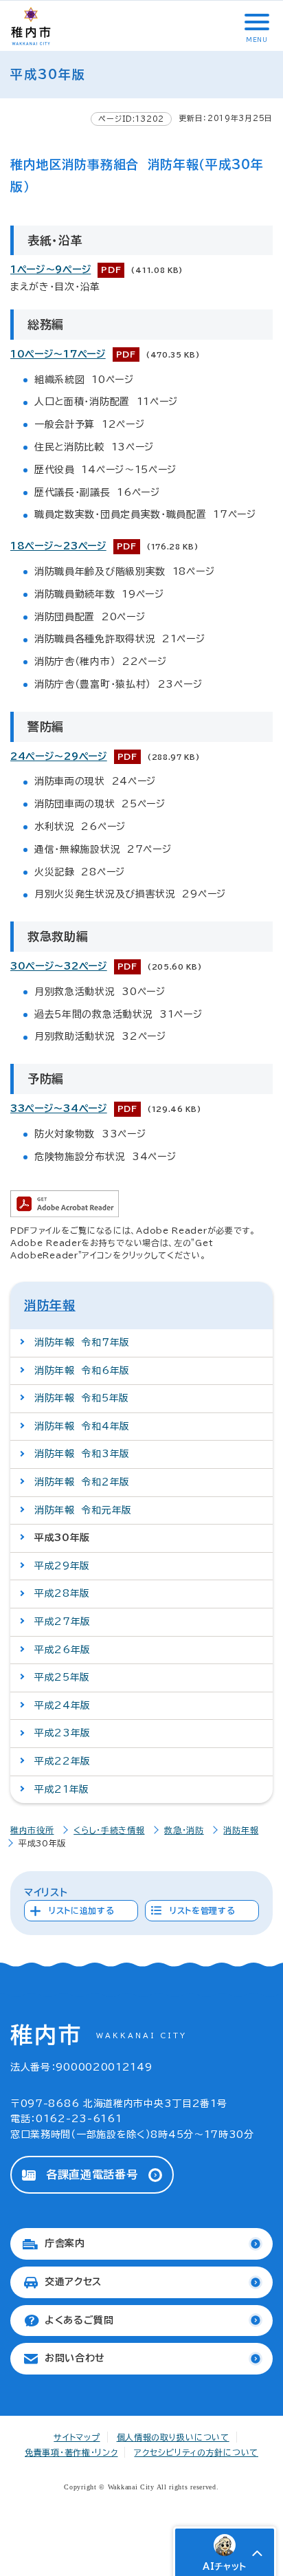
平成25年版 (62, 1677)
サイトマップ (77, 2437)
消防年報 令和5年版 (82, 1398)
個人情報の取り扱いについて (173, 2437)
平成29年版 (62, 1566)
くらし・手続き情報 (109, 1830)
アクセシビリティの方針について (196, 2452)
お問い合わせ (75, 2358)
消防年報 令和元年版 (83, 1510)
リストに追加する (82, 1910)
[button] (256, 22)
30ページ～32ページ (59, 966)
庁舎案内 (65, 2243)
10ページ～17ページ (58, 354)
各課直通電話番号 (92, 2174)
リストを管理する (203, 1910)
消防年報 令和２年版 (82, 1482)
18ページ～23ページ (58, 546)
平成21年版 (62, 1789)
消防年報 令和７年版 (82, 1342)
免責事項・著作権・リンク (71, 2452)
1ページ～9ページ (50, 270)
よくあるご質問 (79, 2320)
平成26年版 (63, 1650)
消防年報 (50, 1305)
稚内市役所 (32, 1830)
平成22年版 (63, 1761)
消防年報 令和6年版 (82, 1371)
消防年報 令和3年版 (82, 1454)
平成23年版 (63, 1733)
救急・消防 (184, 1830)
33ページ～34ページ (59, 1109)
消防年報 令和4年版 (82, 1426)
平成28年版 (62, 1593)
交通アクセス (73, 2282)
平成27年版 (63, 1622)
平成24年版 (63, 1705)
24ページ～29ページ (59, 756)
